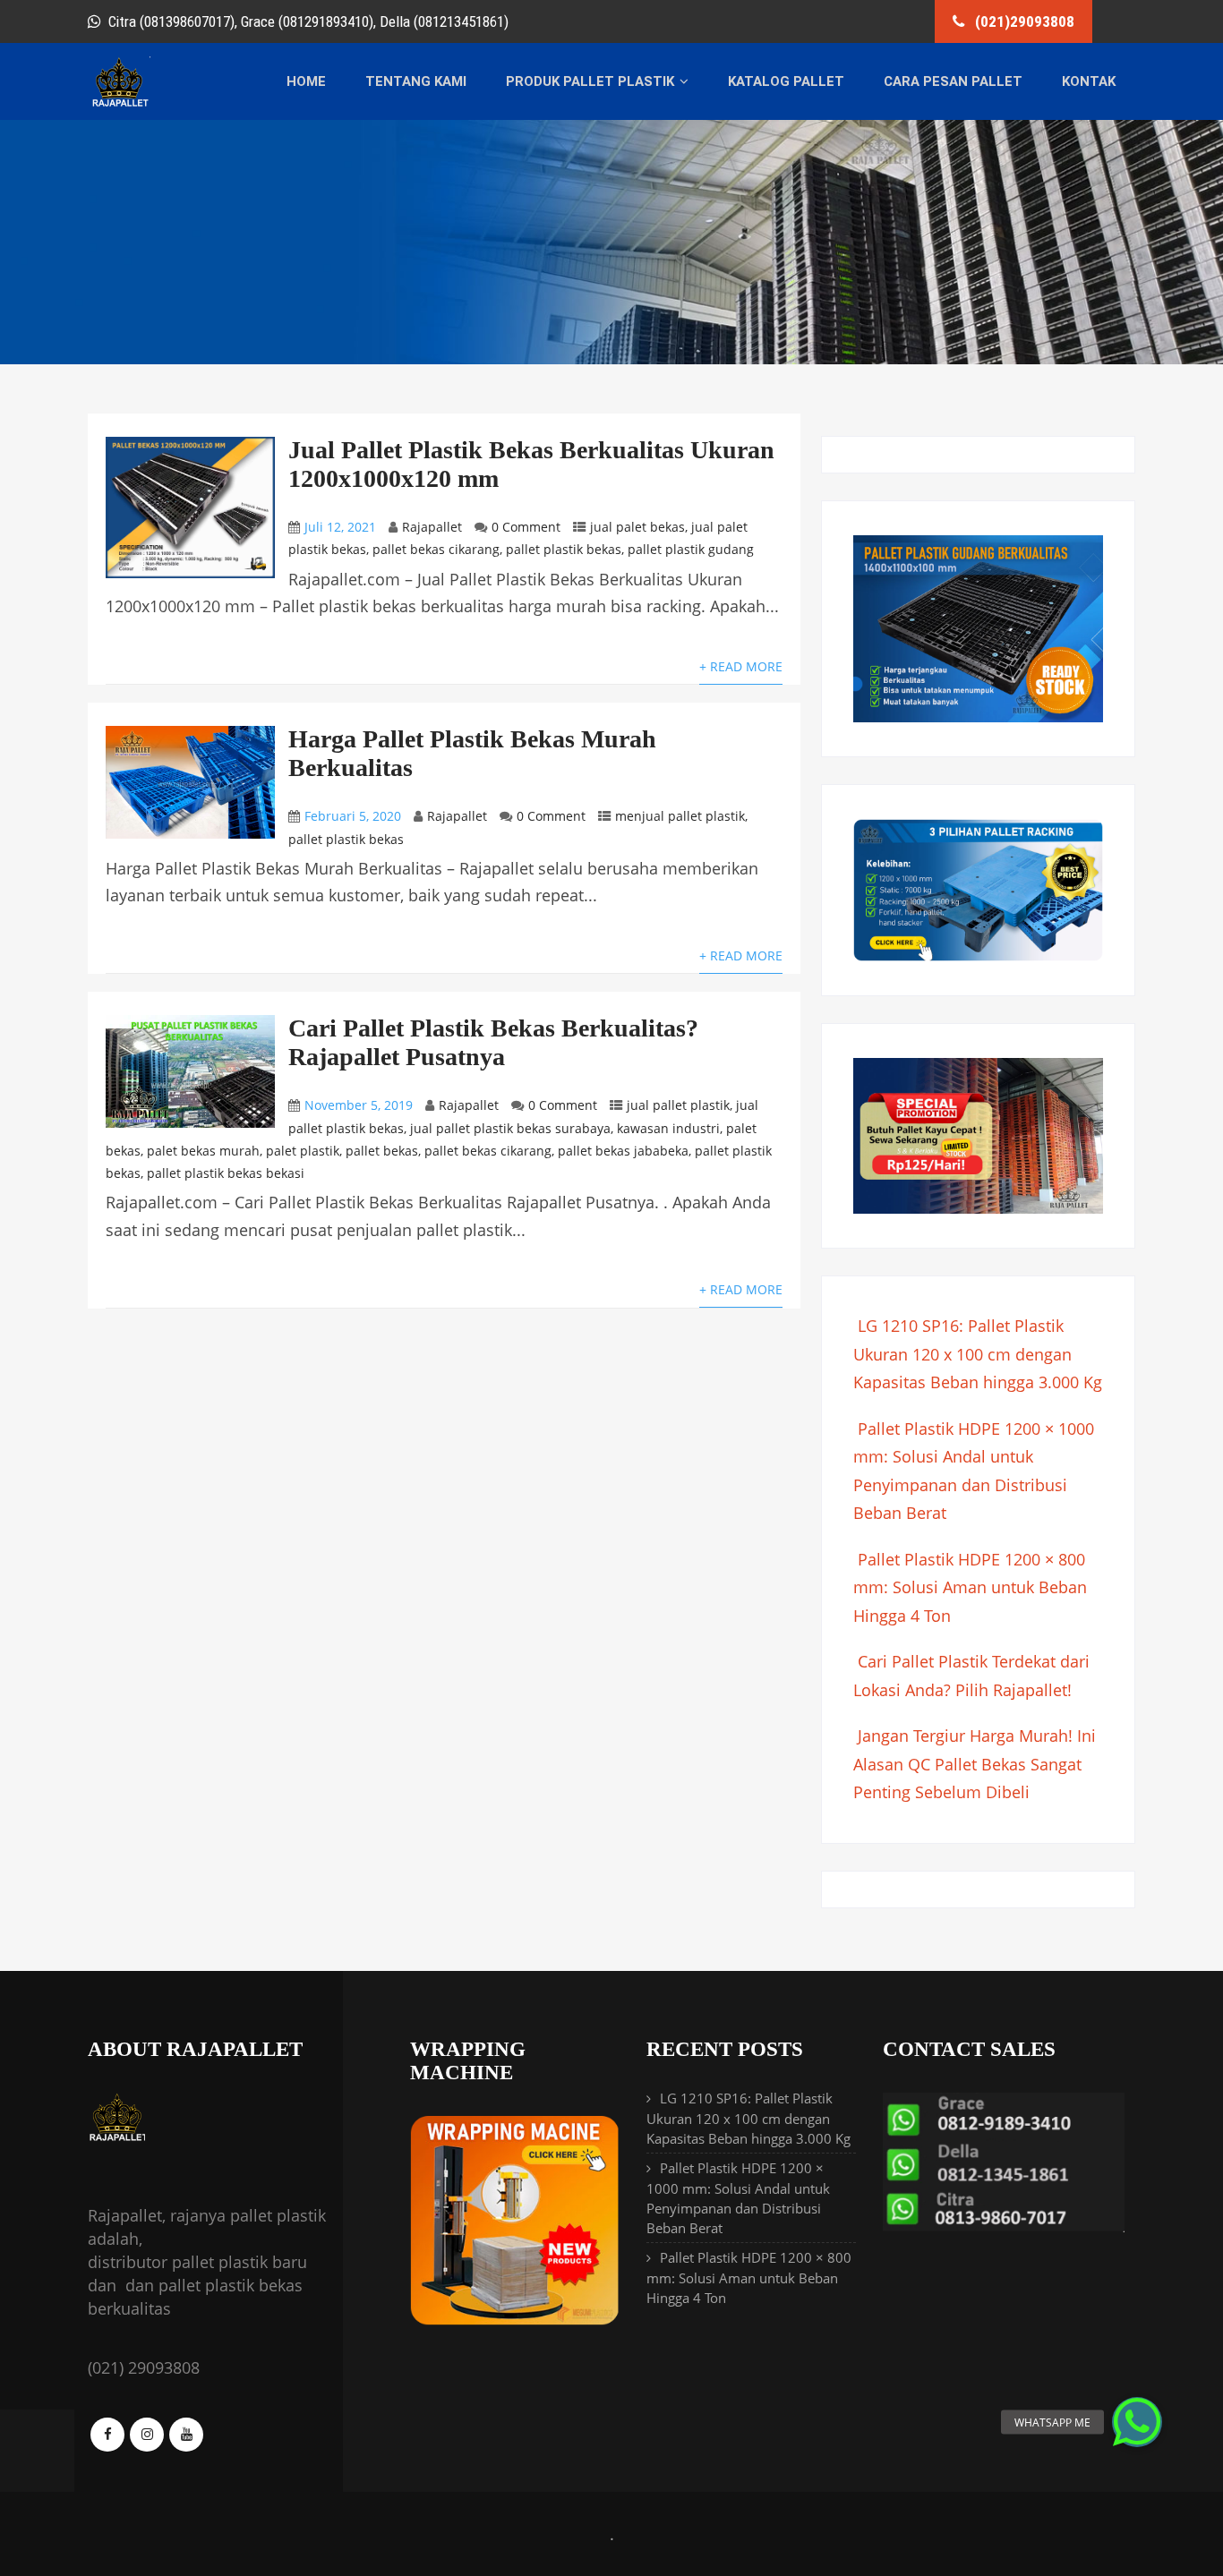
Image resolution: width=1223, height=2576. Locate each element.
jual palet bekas (637, 527)
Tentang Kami (416, 81)
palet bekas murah (203, 1151)
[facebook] (107, 2435)
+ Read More (741, 666)
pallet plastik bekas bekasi (226, 1173)
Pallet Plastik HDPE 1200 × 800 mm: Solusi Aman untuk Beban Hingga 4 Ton (970, 1587)
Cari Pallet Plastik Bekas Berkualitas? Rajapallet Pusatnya (493, 1042)
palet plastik (303, 1151)
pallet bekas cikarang (436, 549)
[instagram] (147, 2435)
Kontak (1089, 81)
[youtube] (186, 2435)
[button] (1137, 2422)
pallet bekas (382, 1151)
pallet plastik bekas (564, 549)
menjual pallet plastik (680, 816)
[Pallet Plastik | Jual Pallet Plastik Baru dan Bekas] (119, 104)
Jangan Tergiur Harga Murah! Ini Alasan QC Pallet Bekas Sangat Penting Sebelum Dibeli (975, 1764)
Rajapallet (432, 527)
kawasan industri (668, 1128)
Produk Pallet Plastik (590, 81)
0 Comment (526, 527)
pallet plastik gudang (691, 549)
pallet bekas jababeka (623, 1151)
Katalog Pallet (786, 81)
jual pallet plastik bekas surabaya (510, 1128)
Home (306, 81)
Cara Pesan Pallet (953, 81)
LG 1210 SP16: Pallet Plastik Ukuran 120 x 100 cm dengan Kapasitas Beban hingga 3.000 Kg (978, 1354)
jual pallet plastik (678, 1105)
